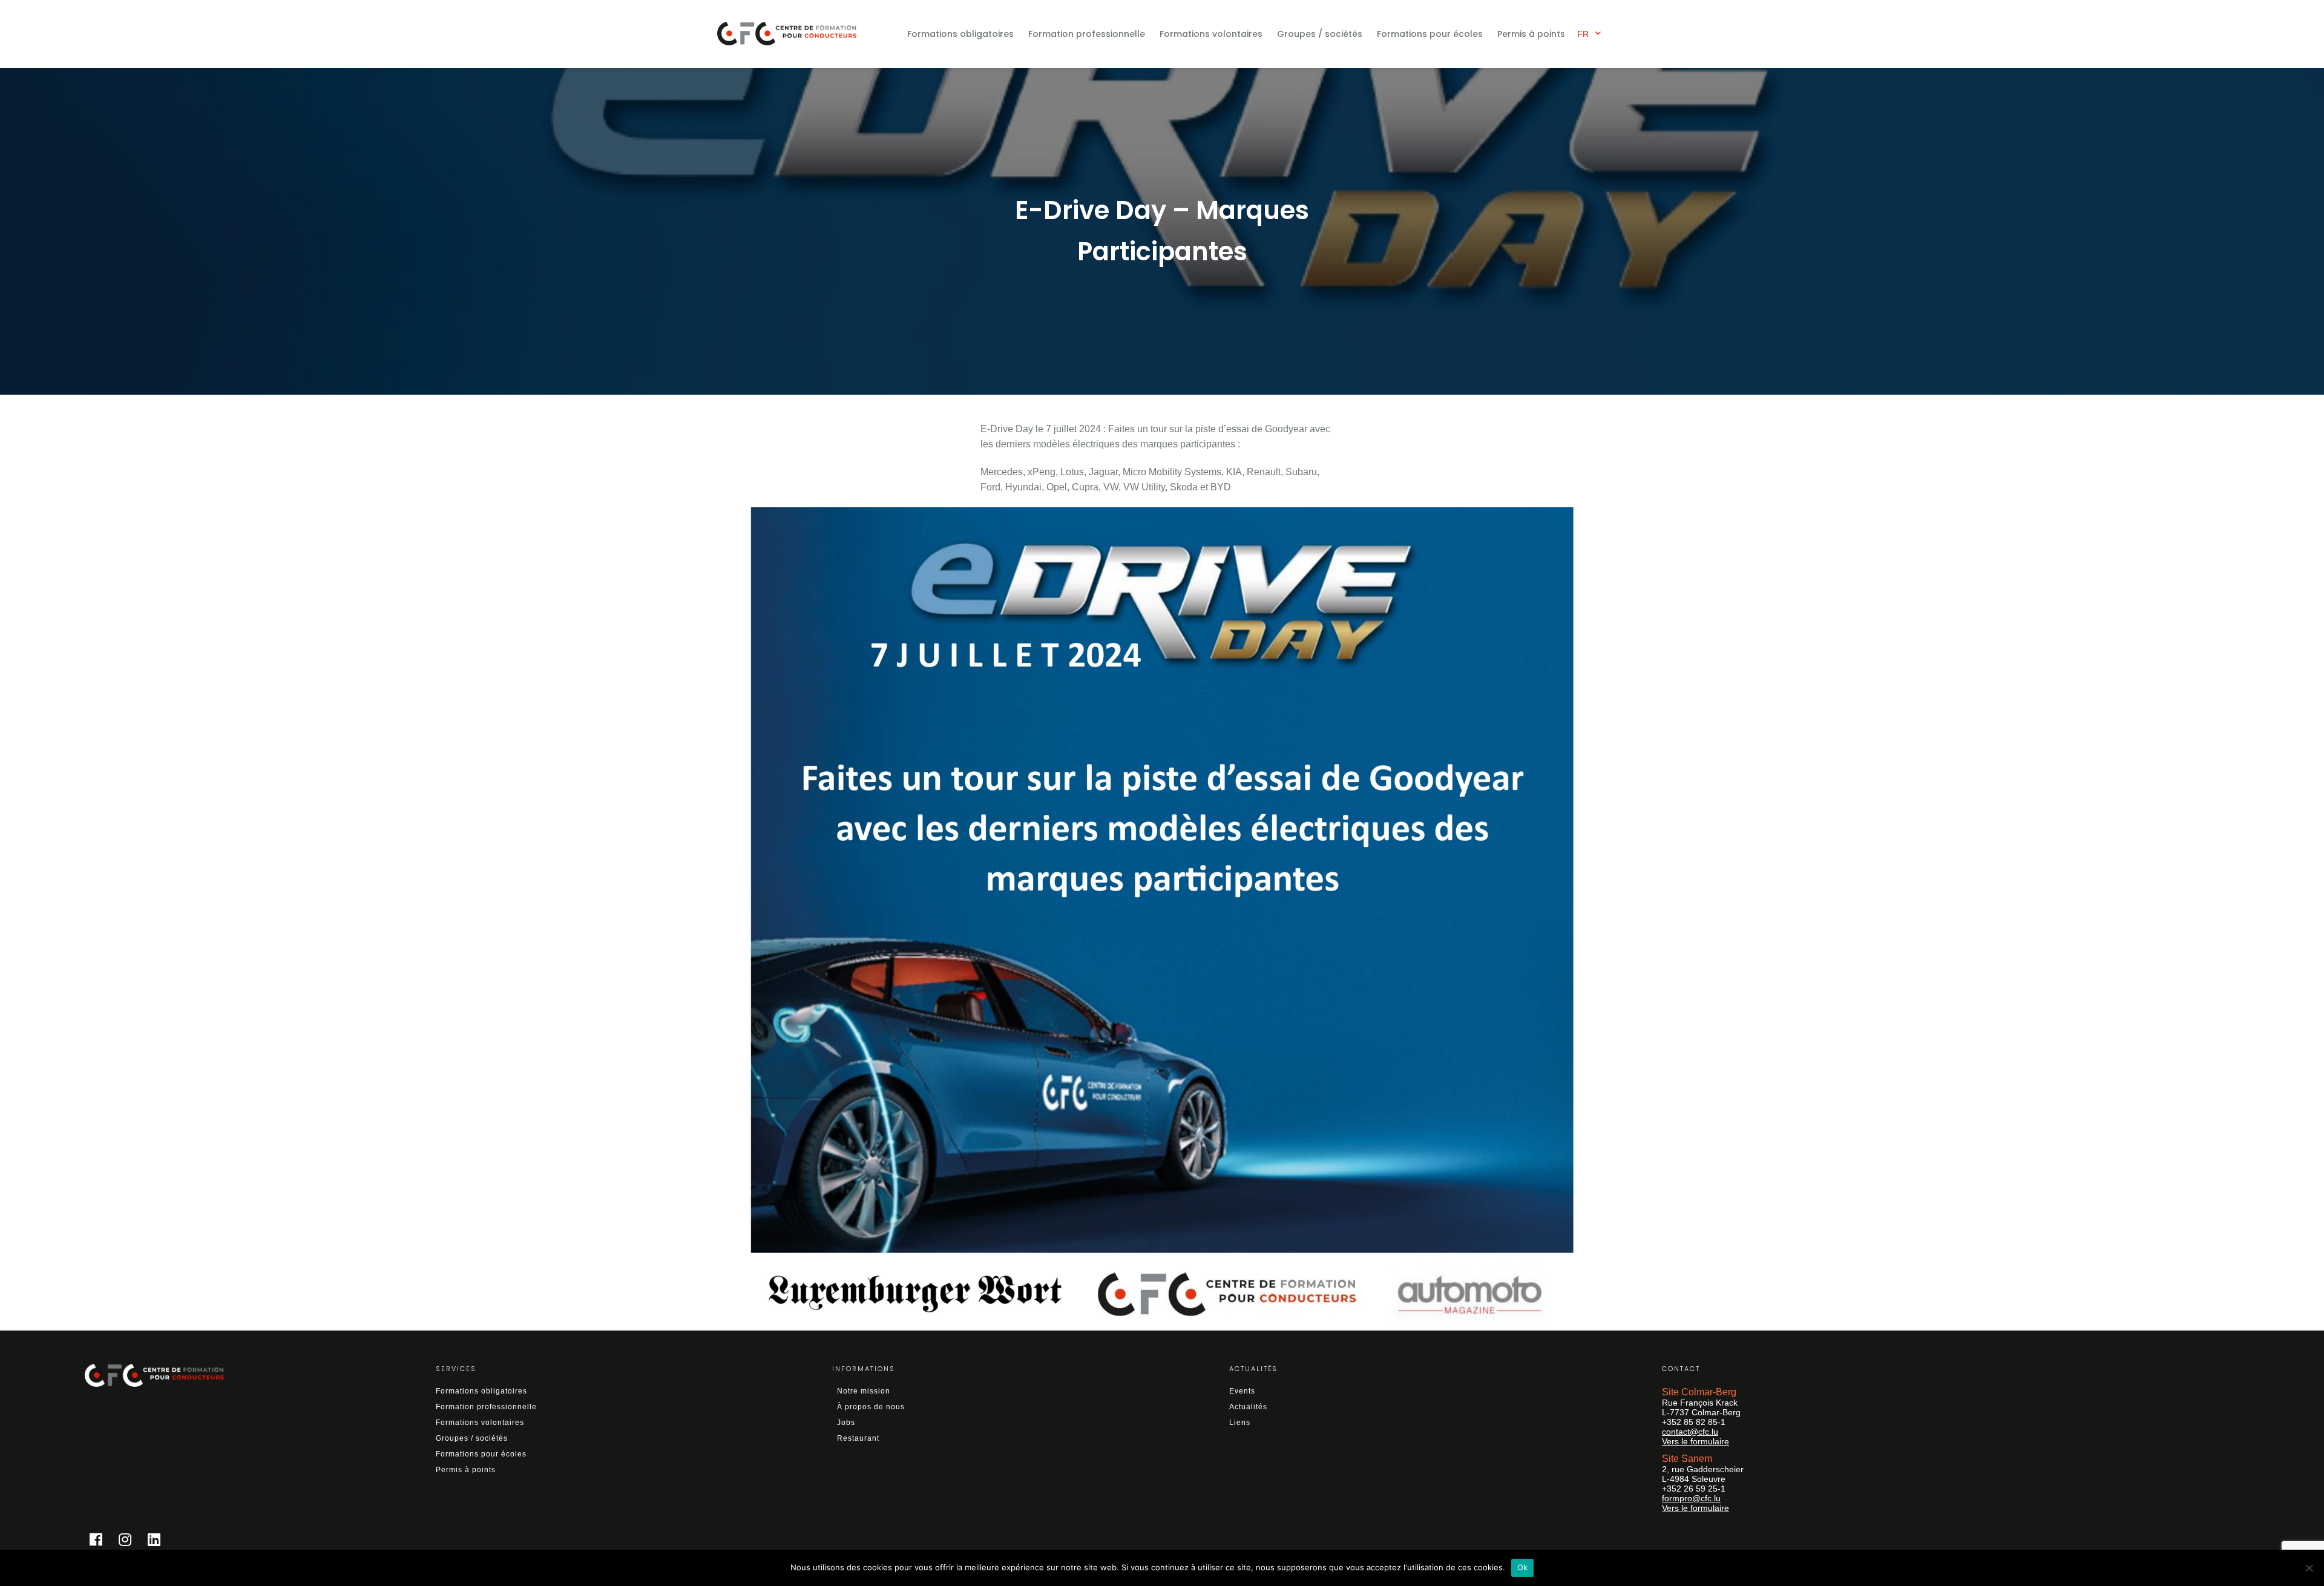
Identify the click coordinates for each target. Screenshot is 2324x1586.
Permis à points (1531, 34)
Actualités (1248, 1407)
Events (1242, 1391)
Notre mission (864, 1391)
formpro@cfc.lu (1691, 1498)
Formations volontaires (1211, 34)
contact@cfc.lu (1690, 1432)
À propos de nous (871, 1407)
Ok (1523, 1567)
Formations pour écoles (1430, 34)
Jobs (846, 1423)
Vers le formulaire (1695, 1441)
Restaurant (858, 1438)
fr (1583, 34)
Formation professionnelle (1087, 34)
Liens (1240, 1423)
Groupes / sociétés (1320, 34)
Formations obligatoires (960, 34)
